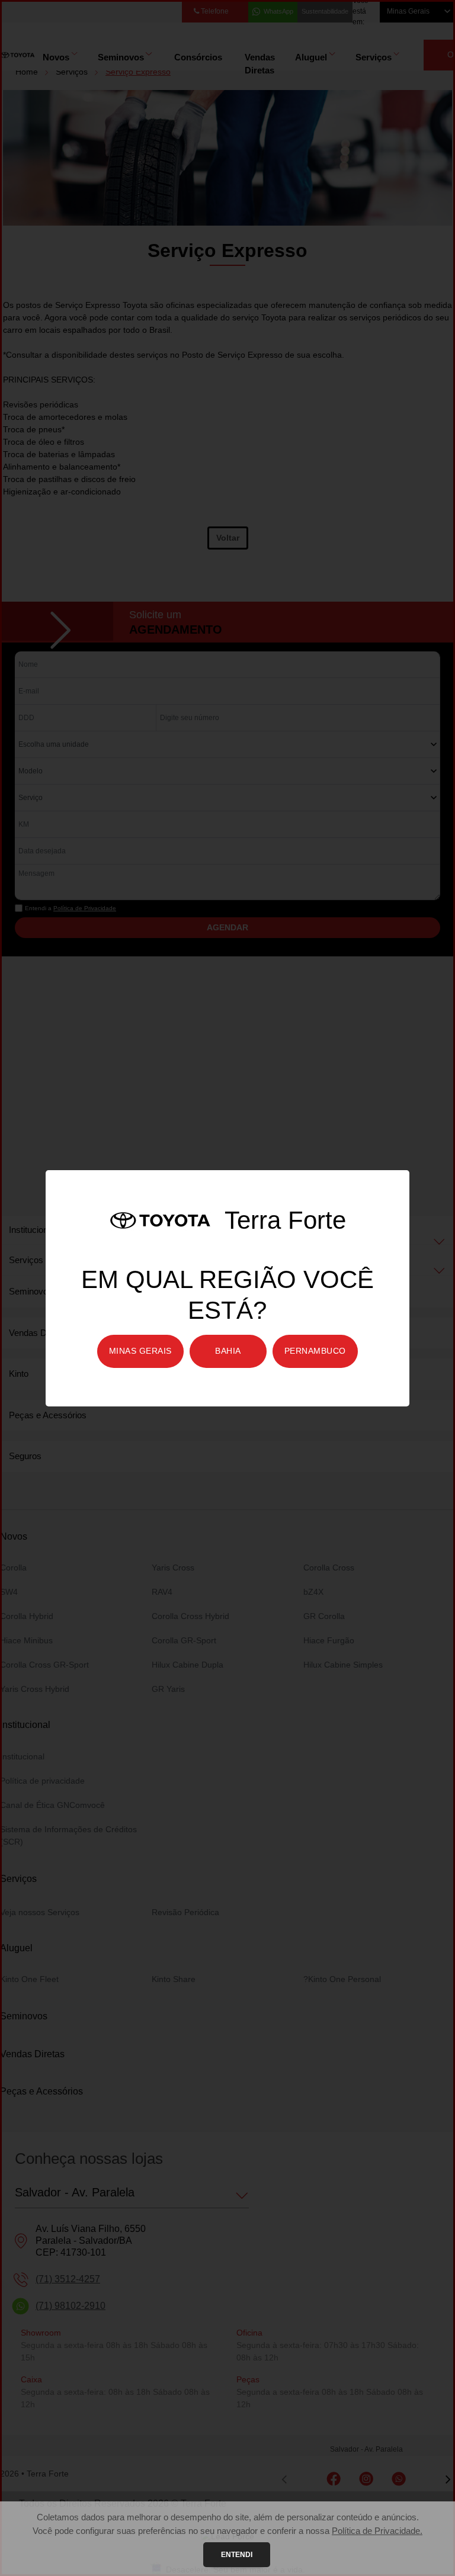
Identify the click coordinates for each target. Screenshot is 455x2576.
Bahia (228, 1351)
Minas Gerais (140, 1351)
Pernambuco (315, 1351)
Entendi (237, 2555)
